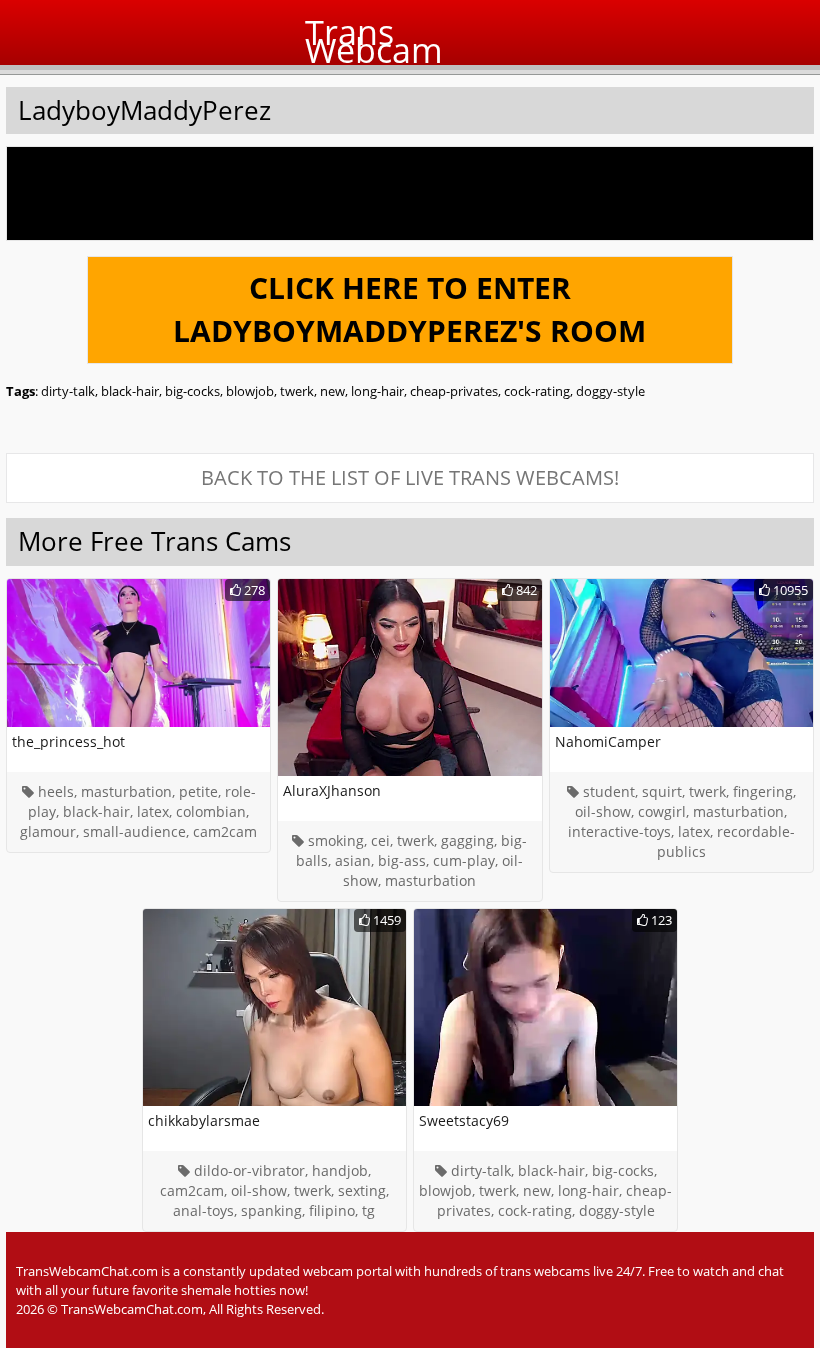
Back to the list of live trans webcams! (410, 477)
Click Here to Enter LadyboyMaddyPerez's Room (409, 309)
